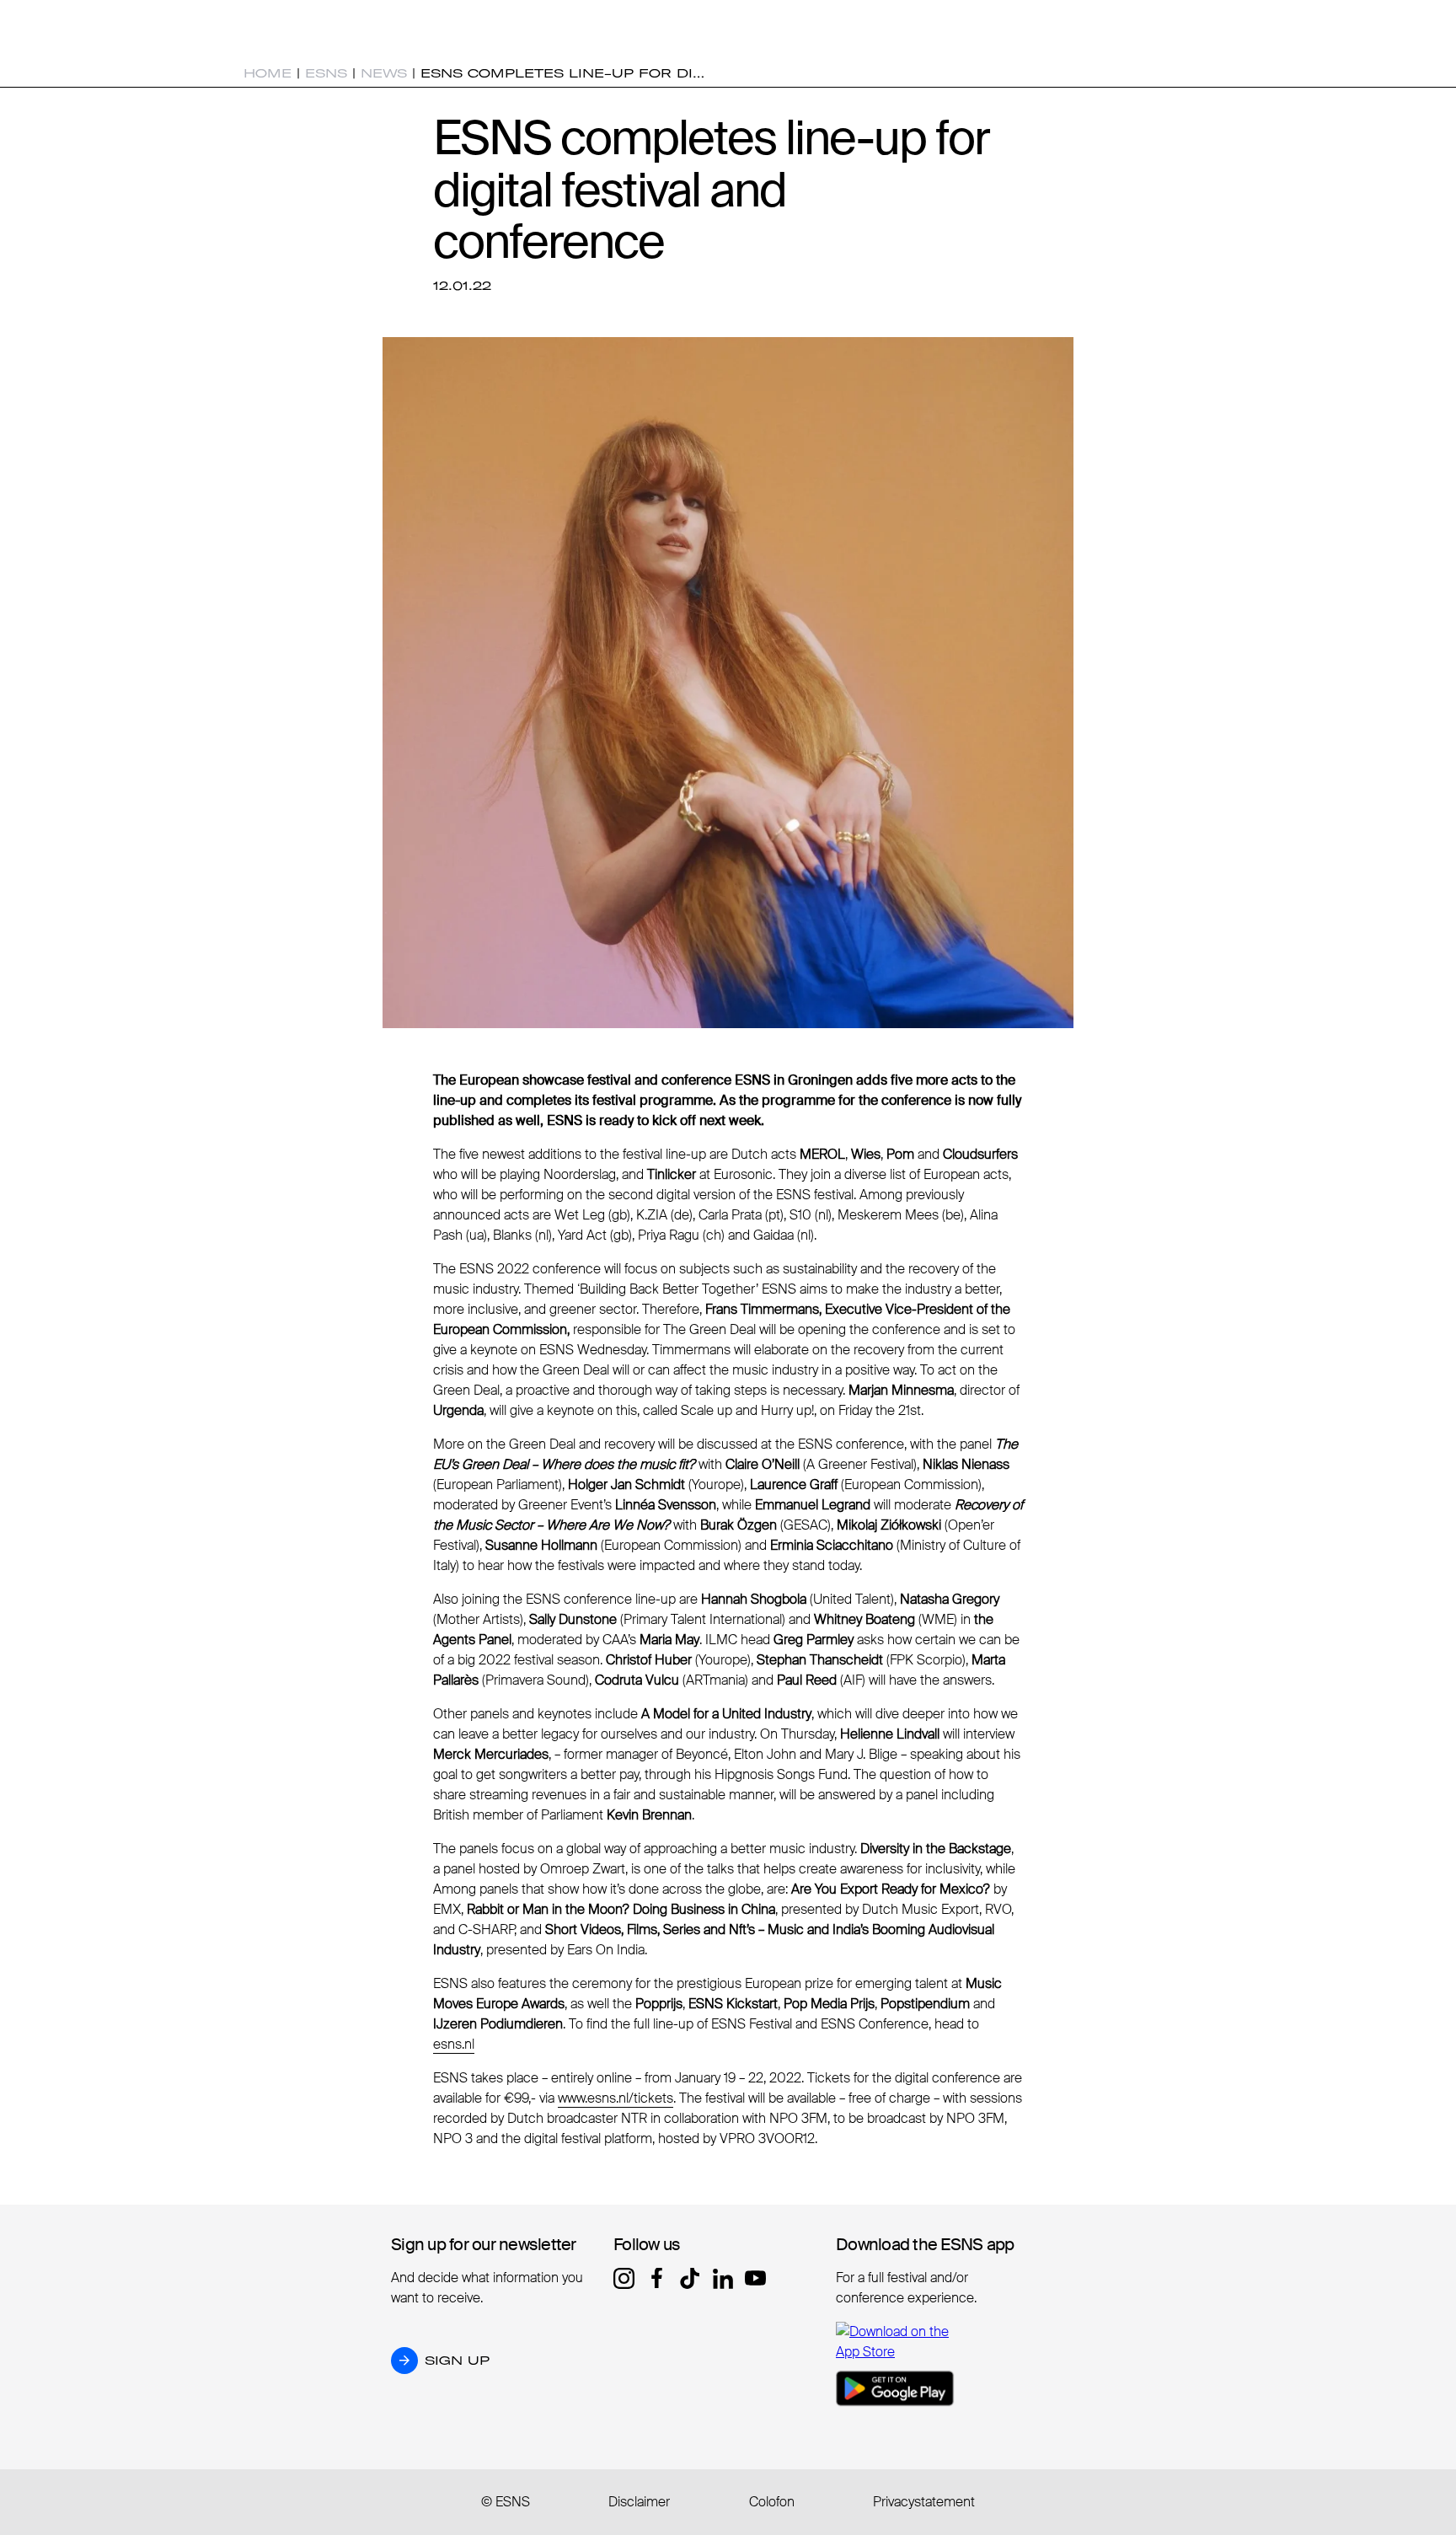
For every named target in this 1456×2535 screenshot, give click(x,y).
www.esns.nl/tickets (616, 2098)
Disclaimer (639, 2502)
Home (268, 73)
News (384, 73)
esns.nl (454, 2044)
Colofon (772, 2502)
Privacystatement (924, 2502)
